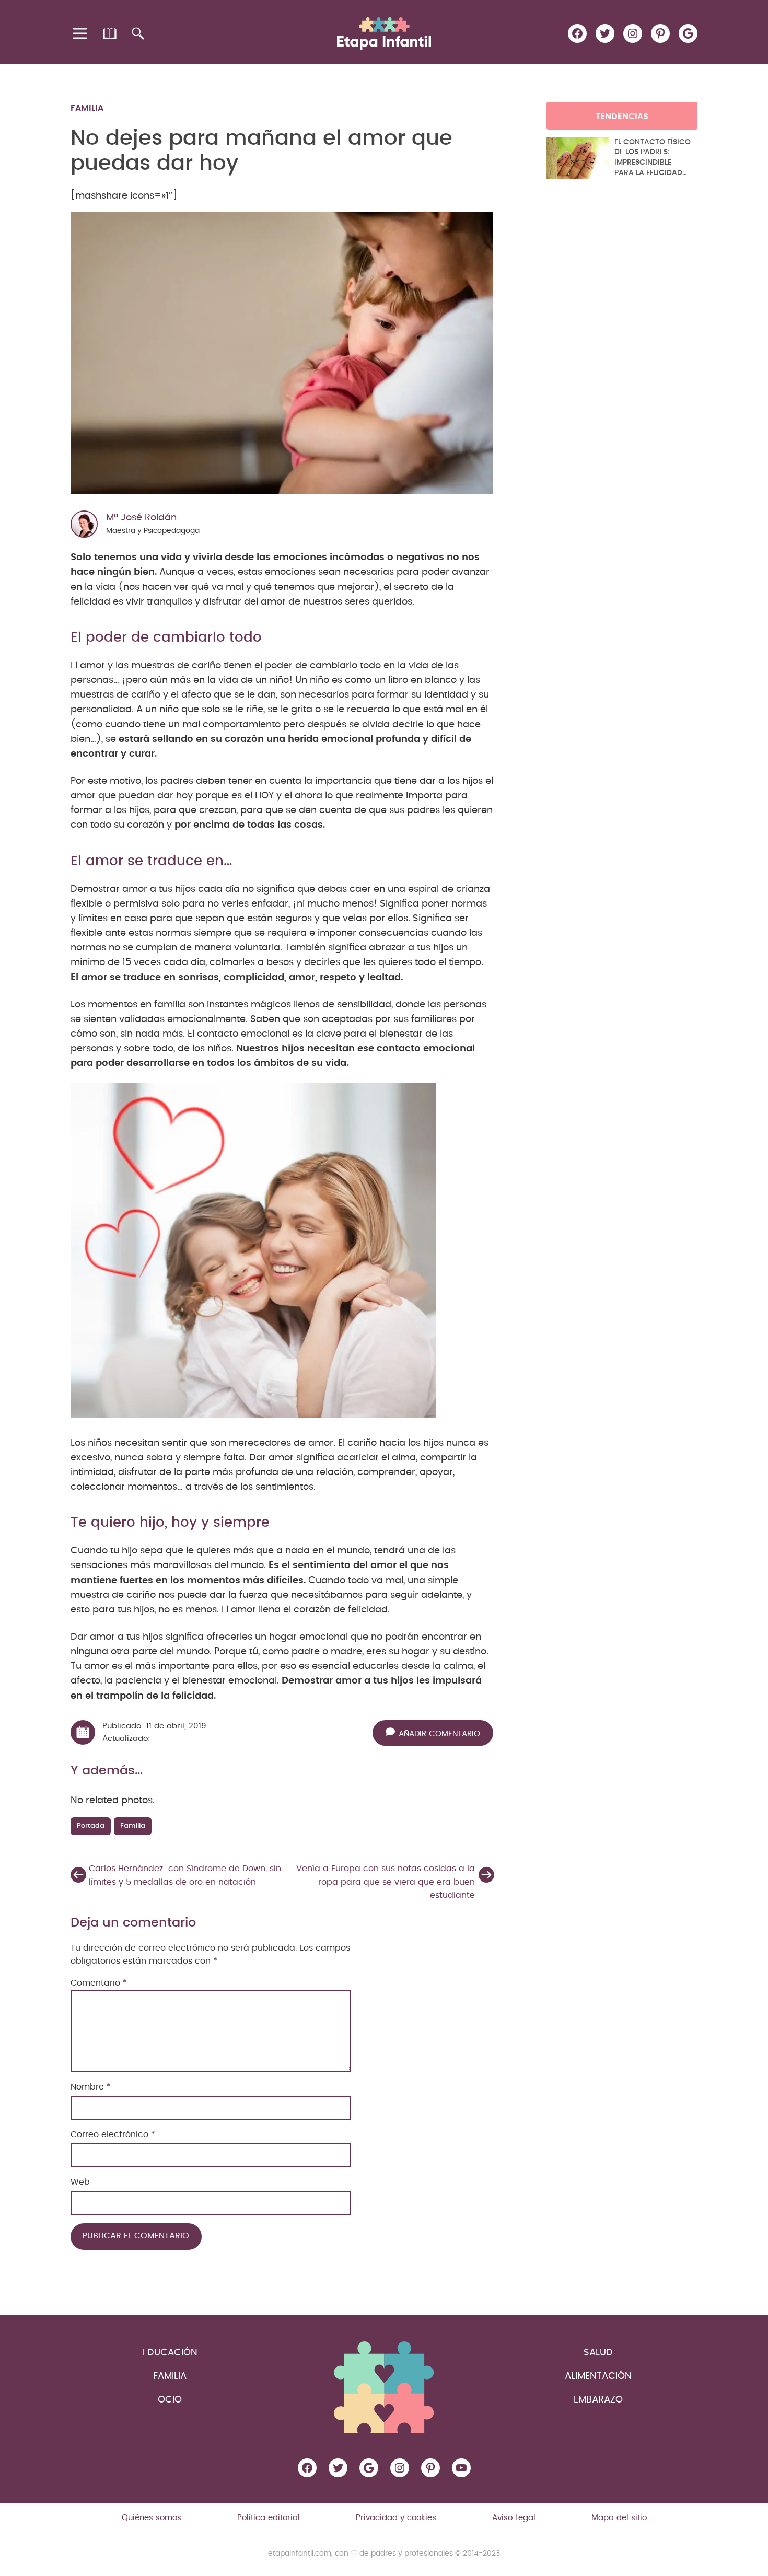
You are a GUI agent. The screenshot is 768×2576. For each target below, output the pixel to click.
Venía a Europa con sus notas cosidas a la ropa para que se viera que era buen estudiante (386, 1882)
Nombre (91, 2087)
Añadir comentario (439, 1733)
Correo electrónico (113, 2134)
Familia (87, 108)
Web (80, 2182)
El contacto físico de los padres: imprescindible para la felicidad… (653, 158)
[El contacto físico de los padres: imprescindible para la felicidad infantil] (578, 158)
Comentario (99, 1983)
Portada (91, 1826)
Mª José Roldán (141, 518)
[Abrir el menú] (81, 33)
